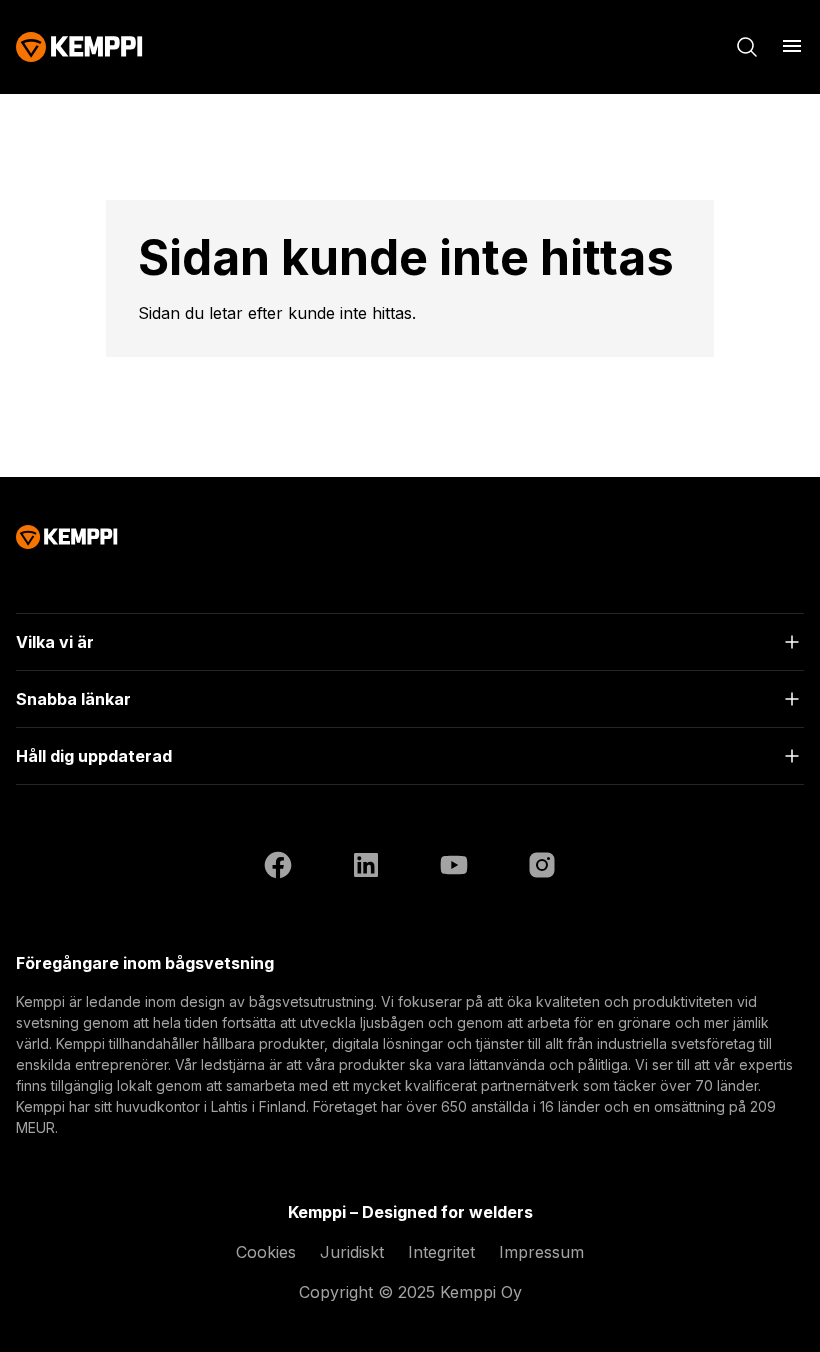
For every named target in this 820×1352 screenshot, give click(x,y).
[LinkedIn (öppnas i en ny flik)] (366, 868)
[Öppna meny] (792, 46)
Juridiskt (352, 1252)
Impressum (541, 1252)
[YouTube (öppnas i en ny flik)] (454, 868)
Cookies (266, 1252)
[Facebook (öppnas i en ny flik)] (278, 868)
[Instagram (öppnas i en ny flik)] (542, 868)
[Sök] (747, 47)
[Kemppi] (79, 47)
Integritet (441, 1252)
